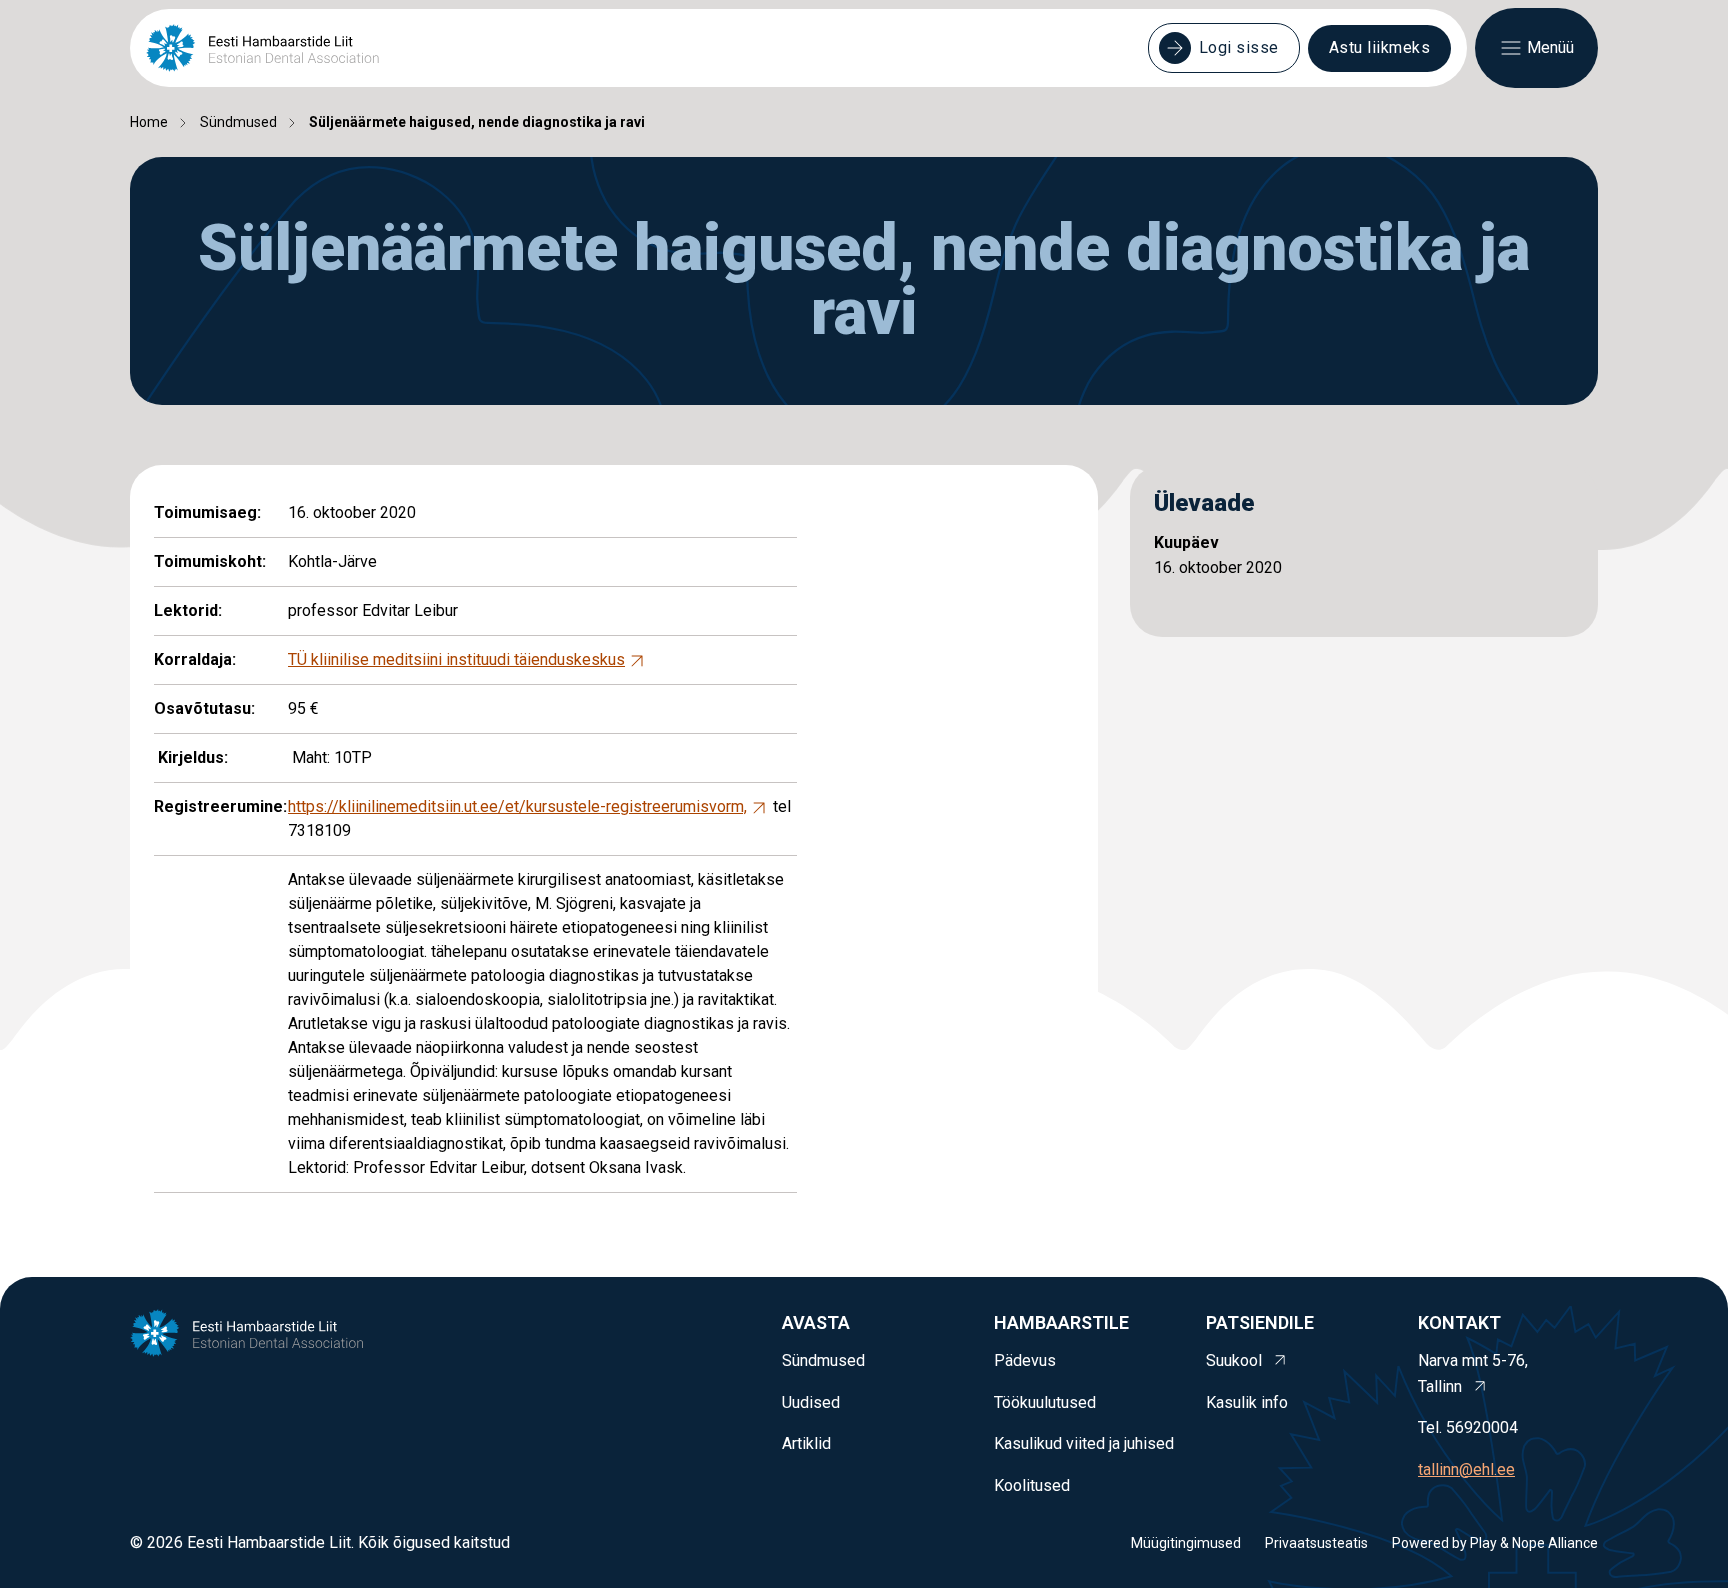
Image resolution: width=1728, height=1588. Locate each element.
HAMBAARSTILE (1061, 1322)
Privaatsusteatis (1316, 1543)
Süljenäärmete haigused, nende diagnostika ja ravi (477, 122)
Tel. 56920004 (1468, 1427)
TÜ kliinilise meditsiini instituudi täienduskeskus (456, 659)
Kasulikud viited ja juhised (1084, 1443)
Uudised (811, 1402)
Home (149, 122)
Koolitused (1032, 1485)
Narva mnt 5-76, (1473, 1373)
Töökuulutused (1045, 1402)
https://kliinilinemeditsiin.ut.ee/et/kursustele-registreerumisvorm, (517, 806)
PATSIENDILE (1260, 1322)
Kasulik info (1247, 1402)
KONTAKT (1459, 1322)
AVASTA (816, 1322)
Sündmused (238, 122)
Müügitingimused (1186, 1543)
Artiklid (806, 1443)
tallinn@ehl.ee (1466, 1469)
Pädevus (1025, 1360)
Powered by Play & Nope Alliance (1495, 1543)
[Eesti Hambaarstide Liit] (262, 48)
